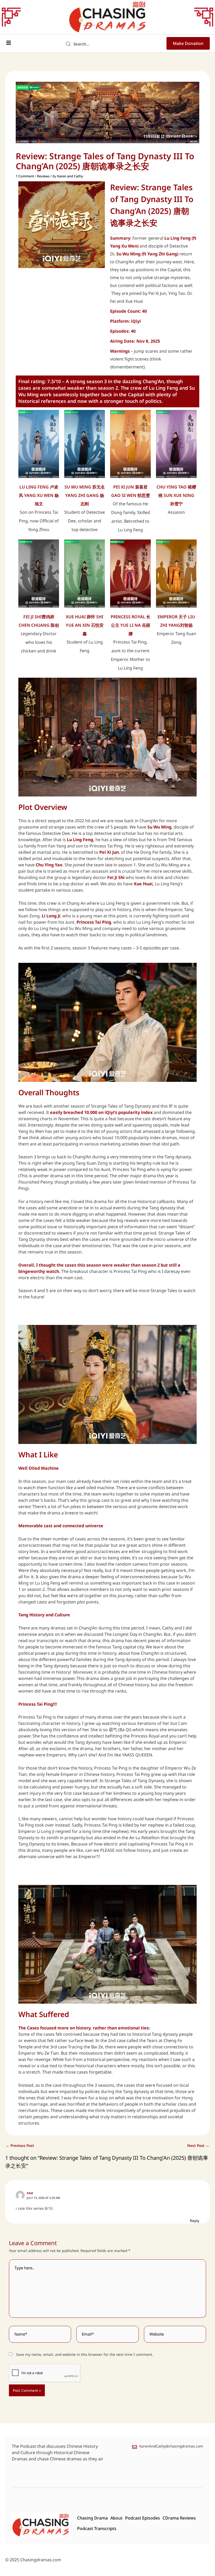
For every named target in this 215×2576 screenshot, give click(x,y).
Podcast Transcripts (97, 2528)
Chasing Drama (92, 2518)
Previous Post (20, 2146)
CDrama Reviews (179, 2518)
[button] (9, 43)
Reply (195, 2221)
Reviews (43, 176)
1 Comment (25, 176)
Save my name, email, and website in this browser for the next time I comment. (85, 2354)
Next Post (198, 2146)
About (116, 2518)
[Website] (175, 2335)
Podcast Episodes (143, 2518)
